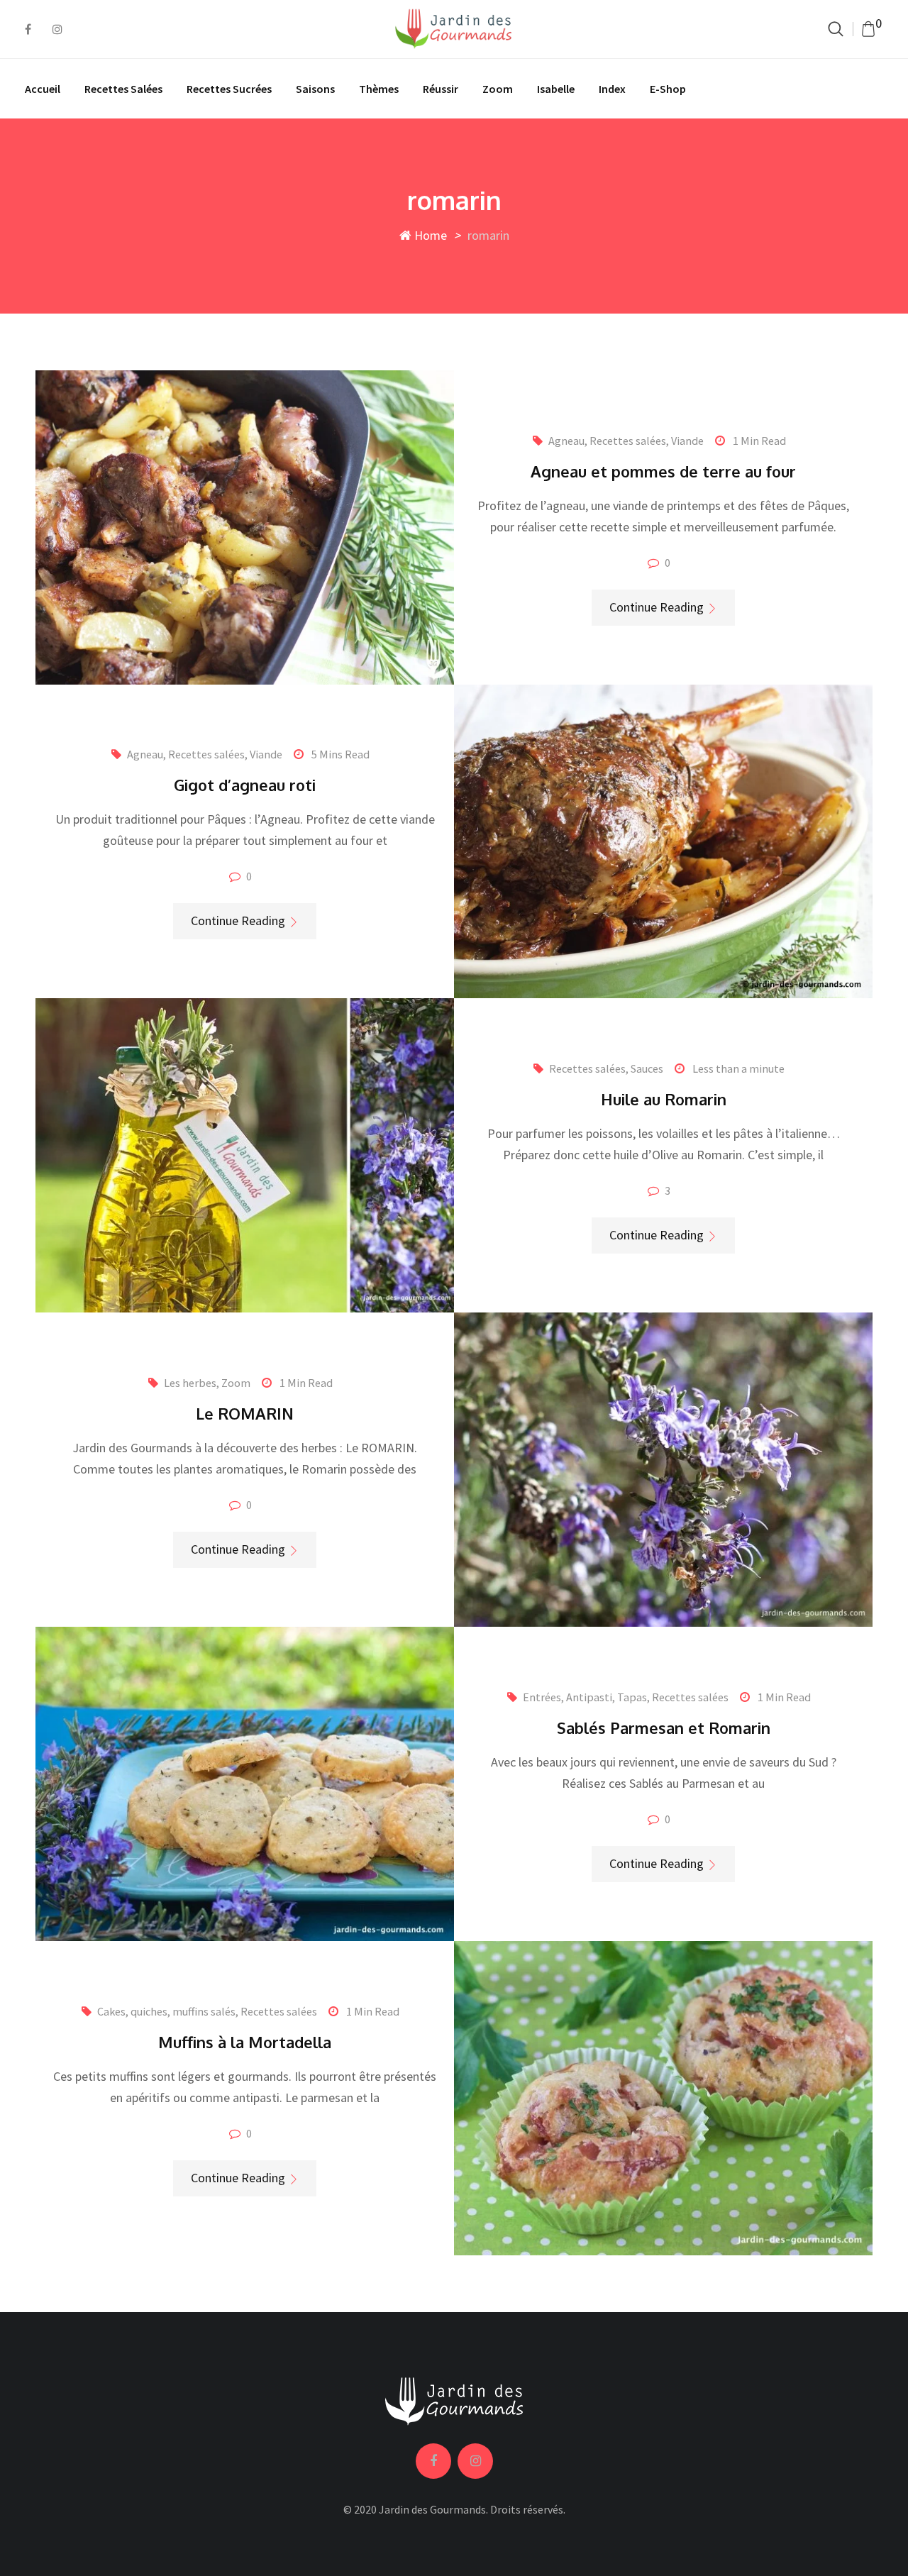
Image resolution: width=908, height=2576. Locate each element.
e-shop (668, 89)
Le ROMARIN (245, 1413)
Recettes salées (123, 89)
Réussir (441, 89)
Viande (687, 441)
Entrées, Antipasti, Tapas (585, 1697)
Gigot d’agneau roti (245, 785)
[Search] (836, 29)
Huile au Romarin (664, 1099)
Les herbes (190, 1383)
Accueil (43, 89)
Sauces (647, 1068)
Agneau (566, 441)
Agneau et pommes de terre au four (663, 471)
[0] (868, 29)
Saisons (315, 89)
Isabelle (556, 89)
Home (429, 235)
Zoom (498, 89)
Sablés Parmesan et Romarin (664, 1728)
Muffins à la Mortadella (245, 2042)
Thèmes (379, 89)
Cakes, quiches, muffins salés (166, 2011)
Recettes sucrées (229, 89)
